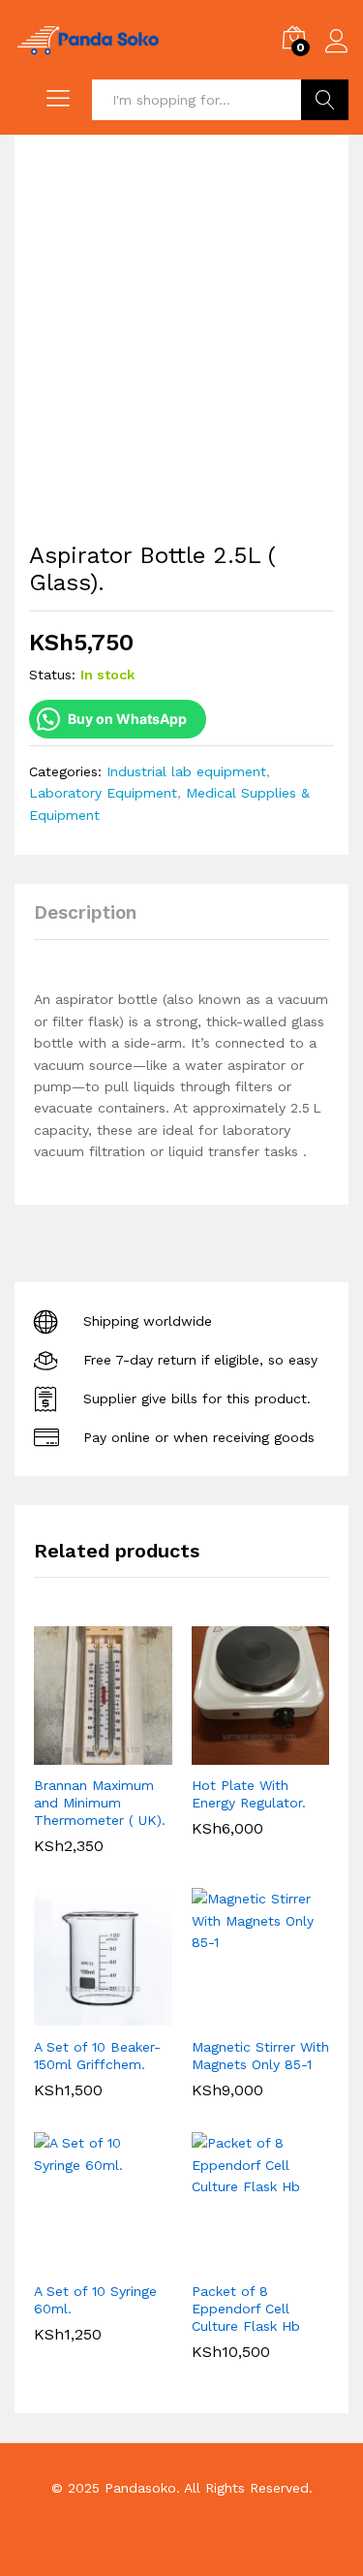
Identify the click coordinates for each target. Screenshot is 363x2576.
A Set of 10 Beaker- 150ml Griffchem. (97, 2056)
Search (325, 100)
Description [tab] (85, 912)
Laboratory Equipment (103, 793)
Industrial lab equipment (186, 771)
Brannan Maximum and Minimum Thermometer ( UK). (100, 1803)
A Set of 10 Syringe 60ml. (95, 2300)
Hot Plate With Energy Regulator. (249, 1794)
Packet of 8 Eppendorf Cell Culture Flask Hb (246, 2309)
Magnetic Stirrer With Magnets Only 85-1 (260, 2056)
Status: (52, 675)
